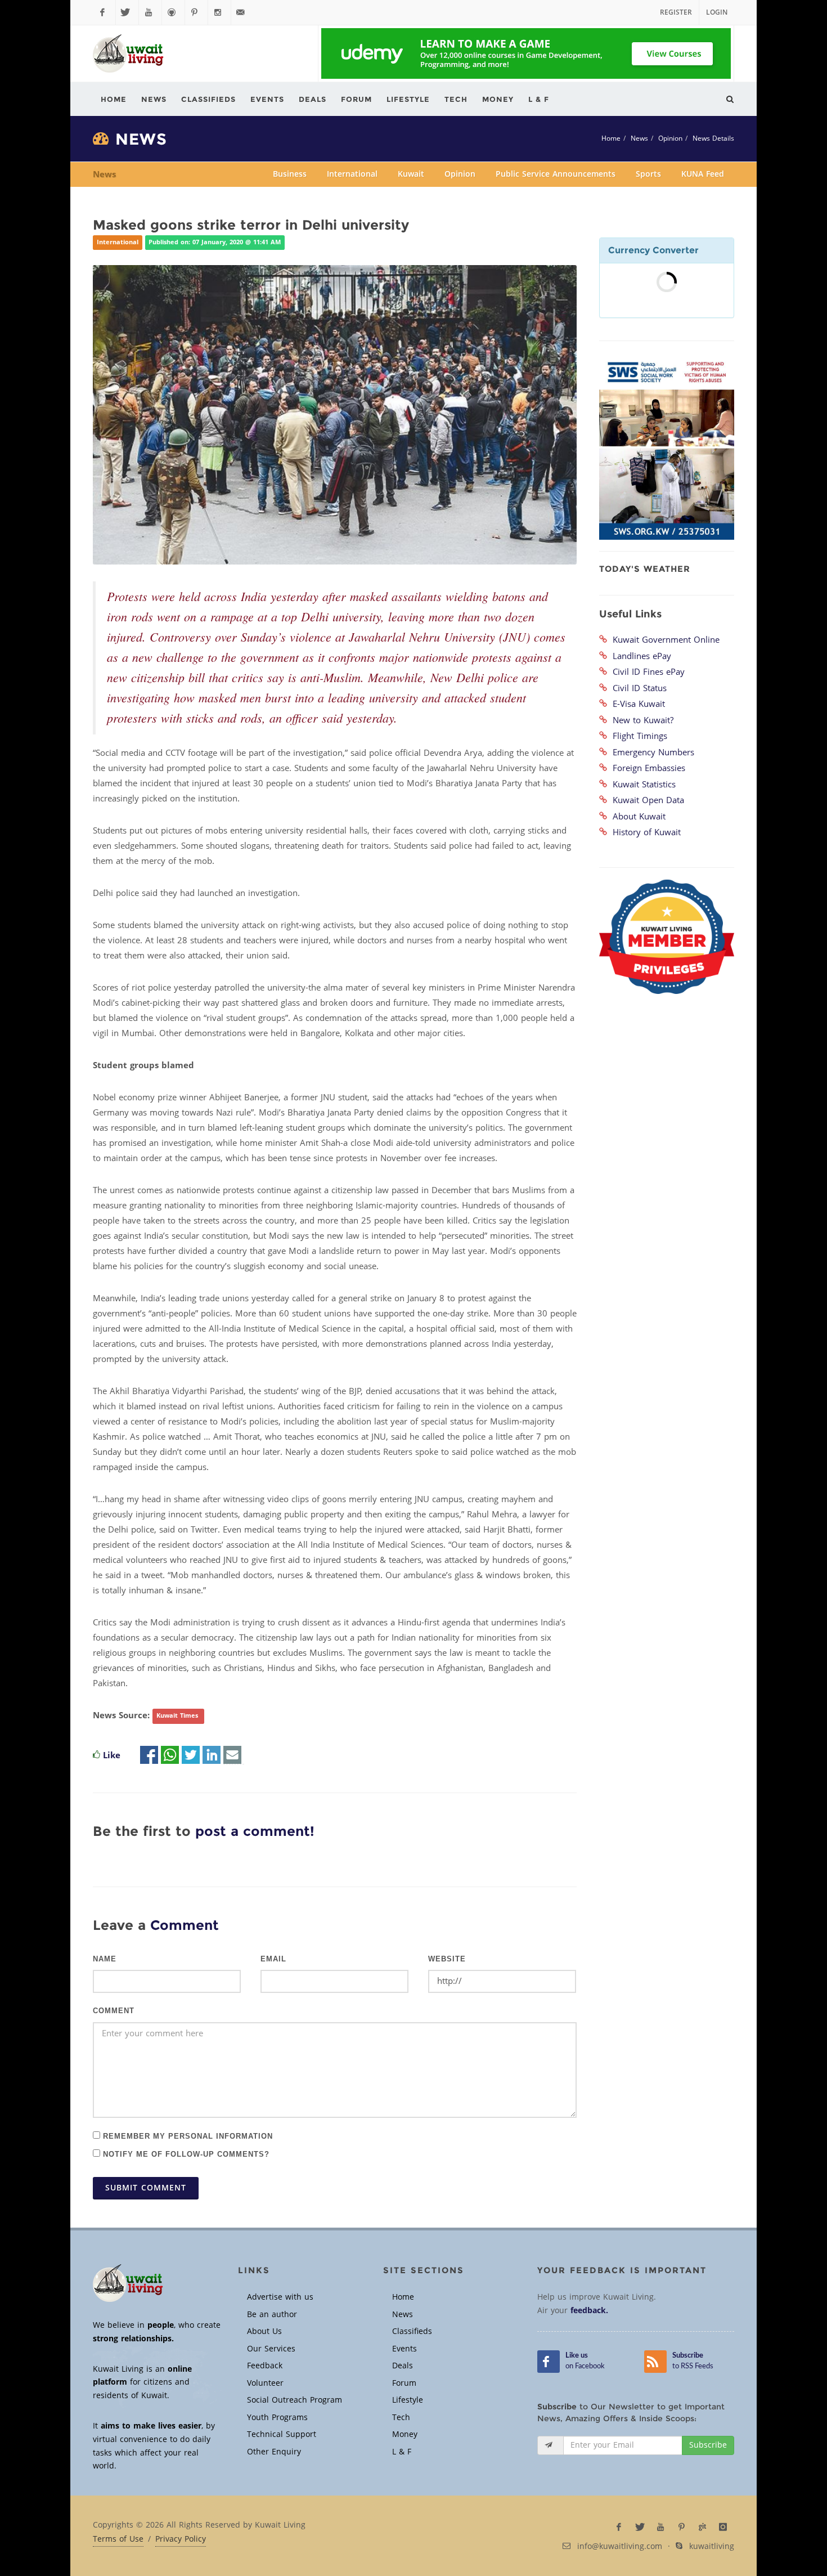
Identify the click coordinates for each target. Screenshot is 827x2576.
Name (105, 1959)
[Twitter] (127, 12)
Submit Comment (146, 2188)
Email (273, 1959)
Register (676, 12)
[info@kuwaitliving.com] (242, 12)
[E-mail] (232, 1755)
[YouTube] (150, 12)
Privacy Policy (181, 2539)
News (639, 138)
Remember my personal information (186, 2136)
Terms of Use (118, 2539)
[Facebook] (104, 12)
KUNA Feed (703, 174)
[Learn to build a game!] (526, 53)
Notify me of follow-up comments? (185, 2154)
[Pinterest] (196, 12)
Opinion (670, 138)
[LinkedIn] (212, 1755)
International (352, 174)
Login (717, 12)
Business (290, 174)
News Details (713, 138)
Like (112, 1755)
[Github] (173, 12)
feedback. (589, 2311)
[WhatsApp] (170, 1755)
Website (447, 1959)
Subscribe (708, 2445)
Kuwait (411, 174)
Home (611, 138)
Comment (114, 2011)
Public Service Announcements (556, 174)
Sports (648, 174)
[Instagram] (219, 12)
